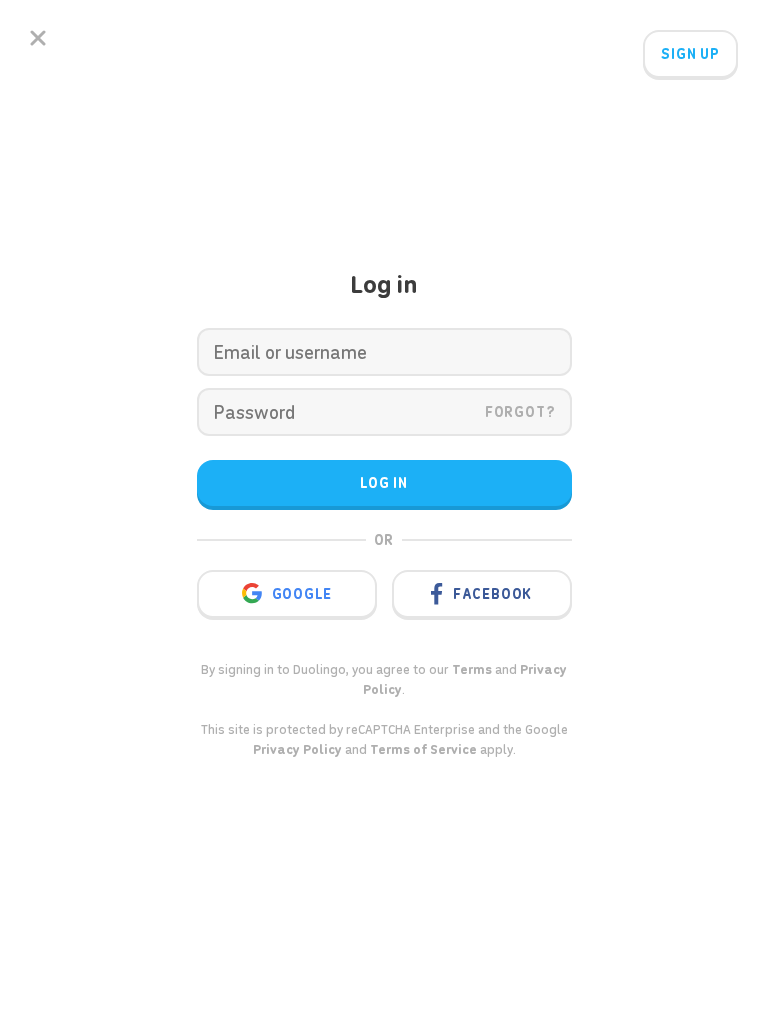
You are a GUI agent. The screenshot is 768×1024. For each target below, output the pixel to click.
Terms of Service (423, 749)
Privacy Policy (297, 749)
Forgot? (520, 412)
